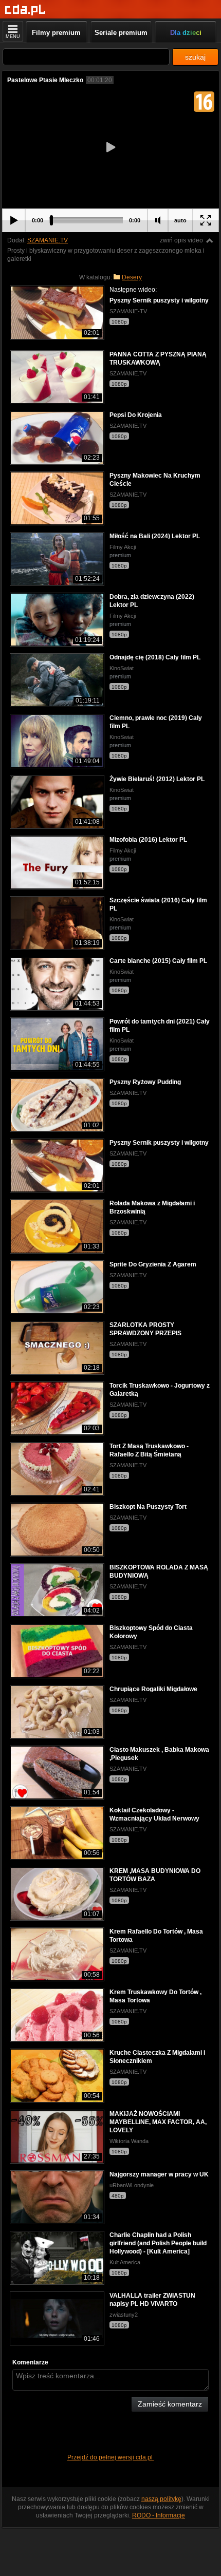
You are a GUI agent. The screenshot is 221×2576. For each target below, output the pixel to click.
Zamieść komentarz (170, 2404)
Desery (132, 277)
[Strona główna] (25, 10)
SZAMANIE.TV (48, 240)
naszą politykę (161, 2499)
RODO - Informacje (159, 2515)
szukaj (195, 57)
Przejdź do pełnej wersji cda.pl (111, 2457)
